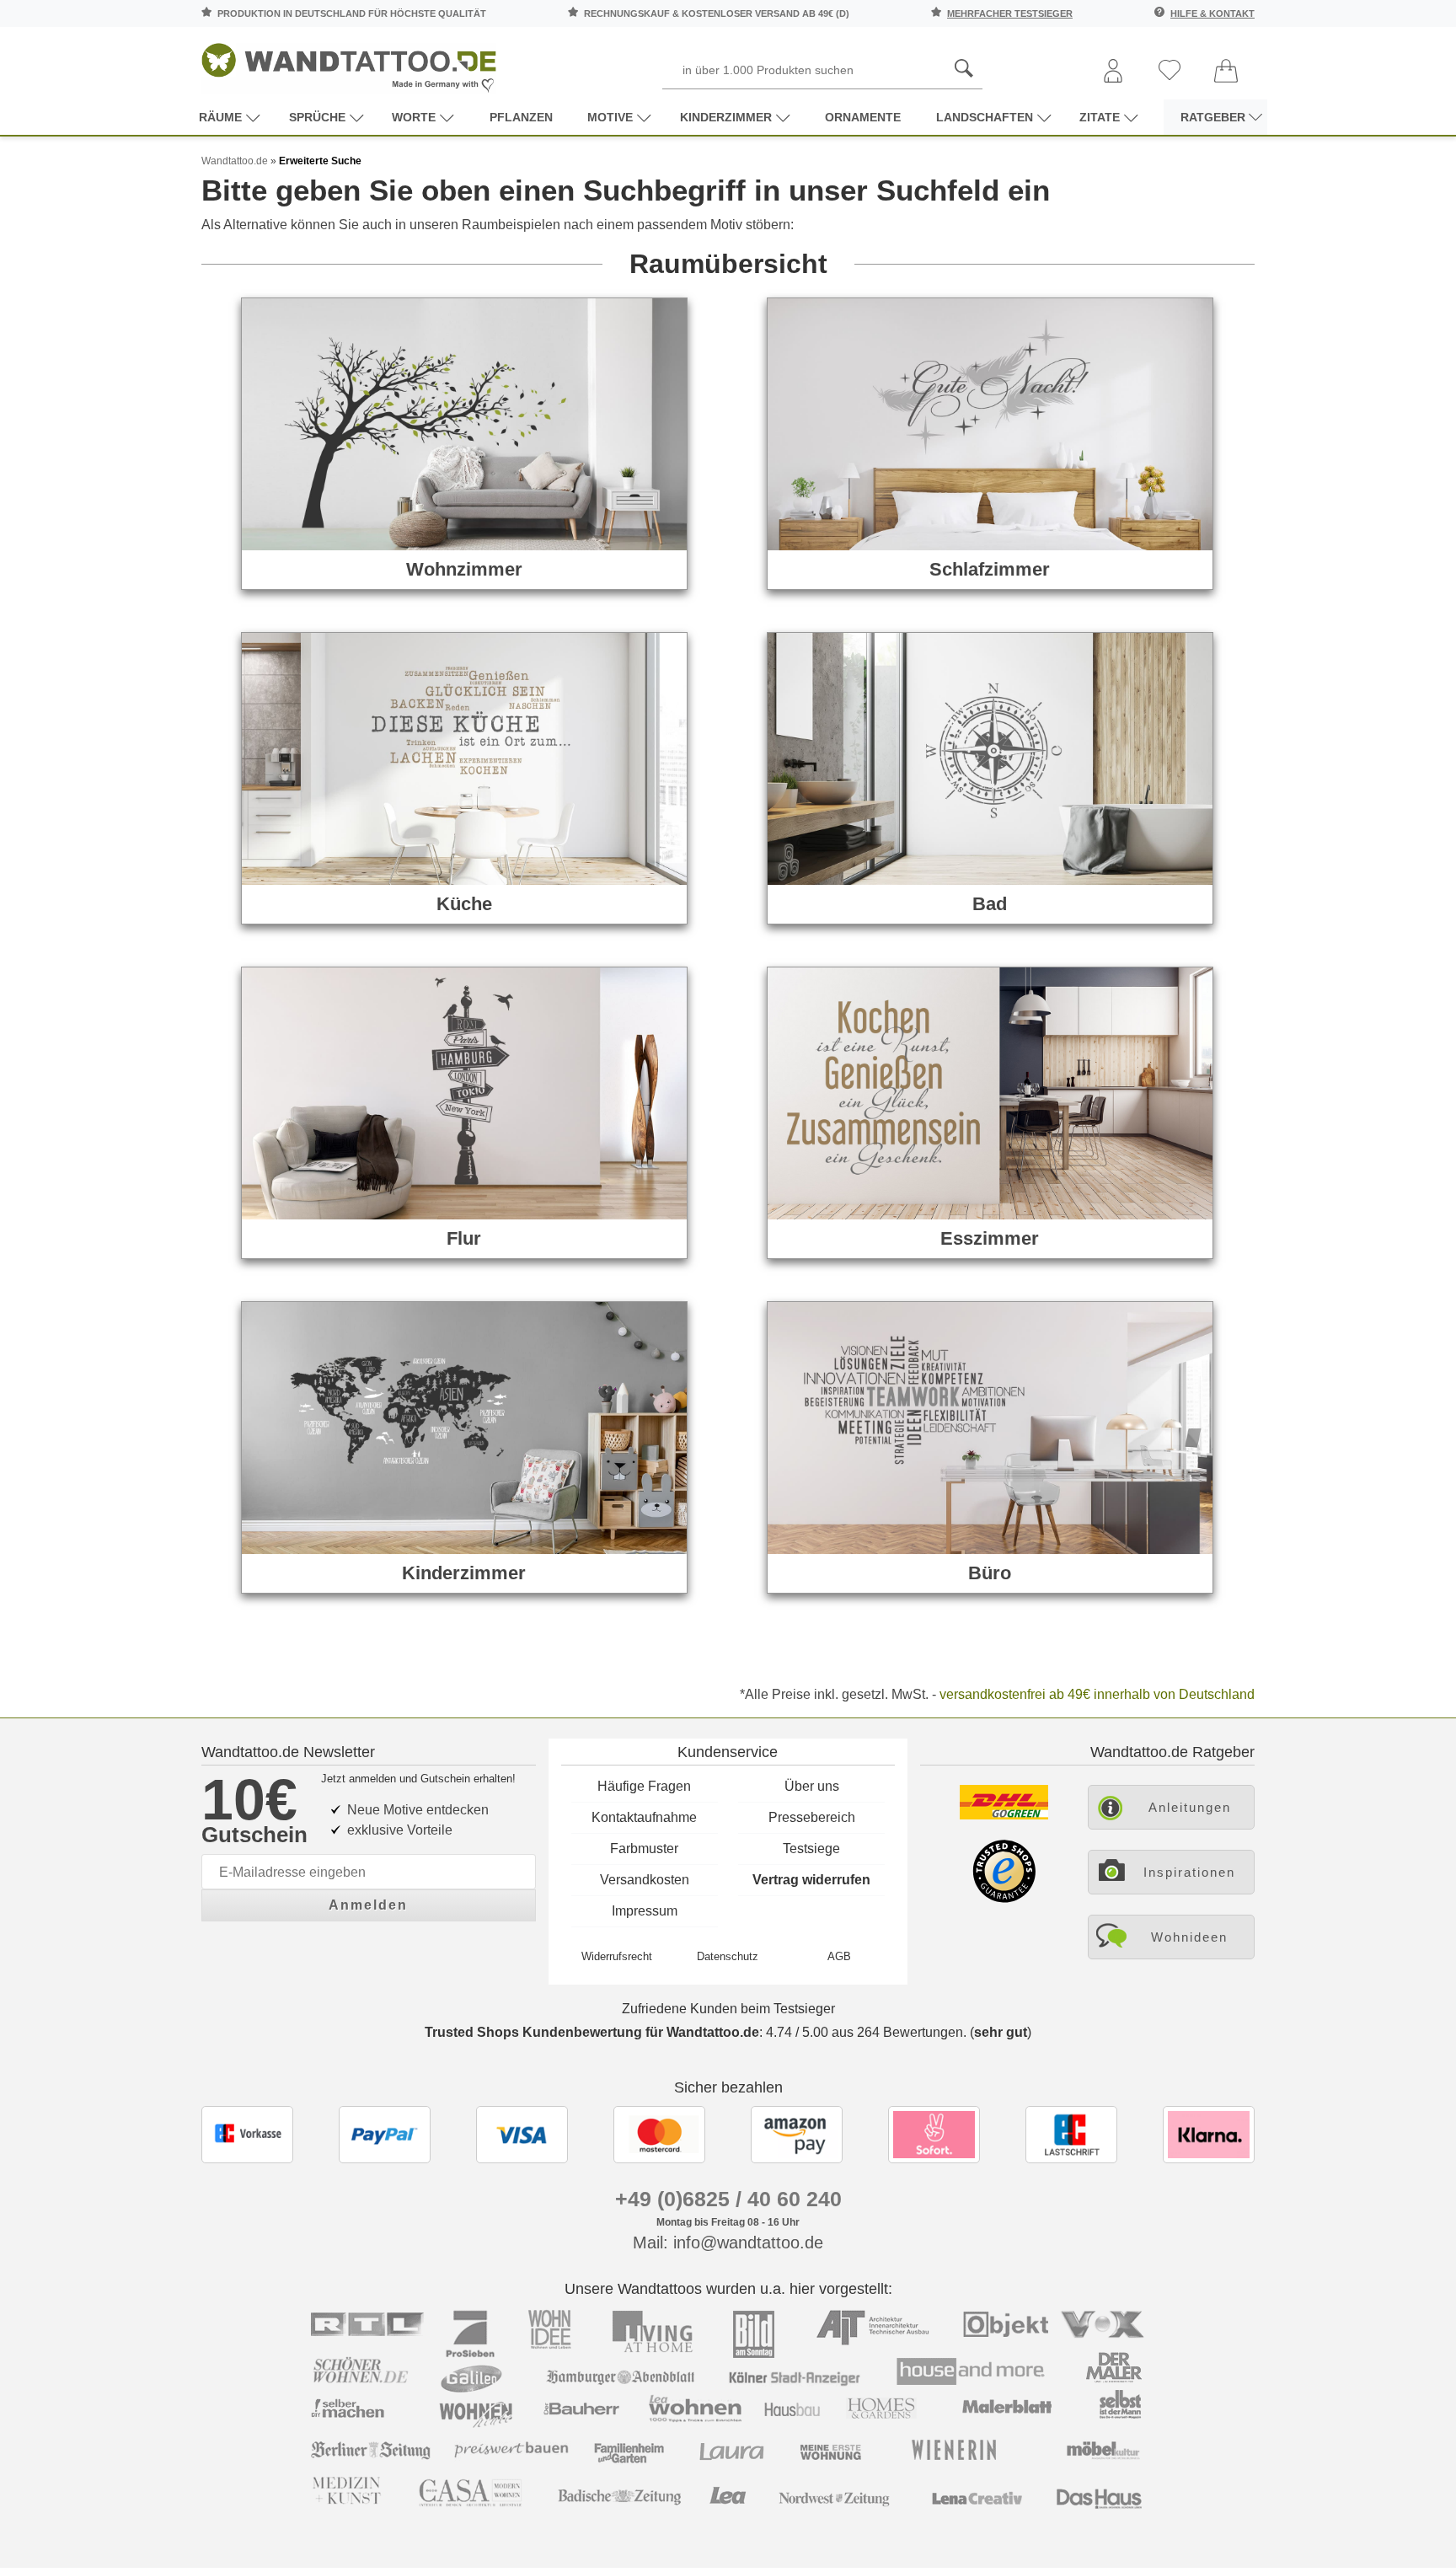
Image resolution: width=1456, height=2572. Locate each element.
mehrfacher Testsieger (1010, 13)
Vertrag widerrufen (811, 1880)
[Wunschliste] (1170, 71)
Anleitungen (1190, 1807)
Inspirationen (1189, 1872)
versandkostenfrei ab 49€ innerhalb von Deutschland (1097, 1694)
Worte (414, 117)
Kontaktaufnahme (644, 1817)
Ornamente (863, 117)
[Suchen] (964, 69)
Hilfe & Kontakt (1212, 13)
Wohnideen (1189, 1937)
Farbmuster (644, 1849)
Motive (610, 117)
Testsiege (811, 1849)
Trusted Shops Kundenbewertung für (592, 2032)
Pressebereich (812, 1817)
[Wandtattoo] (349, 63)
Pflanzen (521, 117)
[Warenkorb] (1226, 72)
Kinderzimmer (726, 117)
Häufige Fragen (644, 1786)
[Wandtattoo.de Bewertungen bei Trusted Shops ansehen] (1004, 1898)
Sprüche (317, 117)
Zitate (1100, 117)
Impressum (645, 1911)
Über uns (812, 1786)
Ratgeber (1213, 117)
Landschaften (985, 117)
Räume (220, 117)
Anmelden (368, 1905)
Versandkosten (645, 1880)
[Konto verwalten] (1113, 72)
